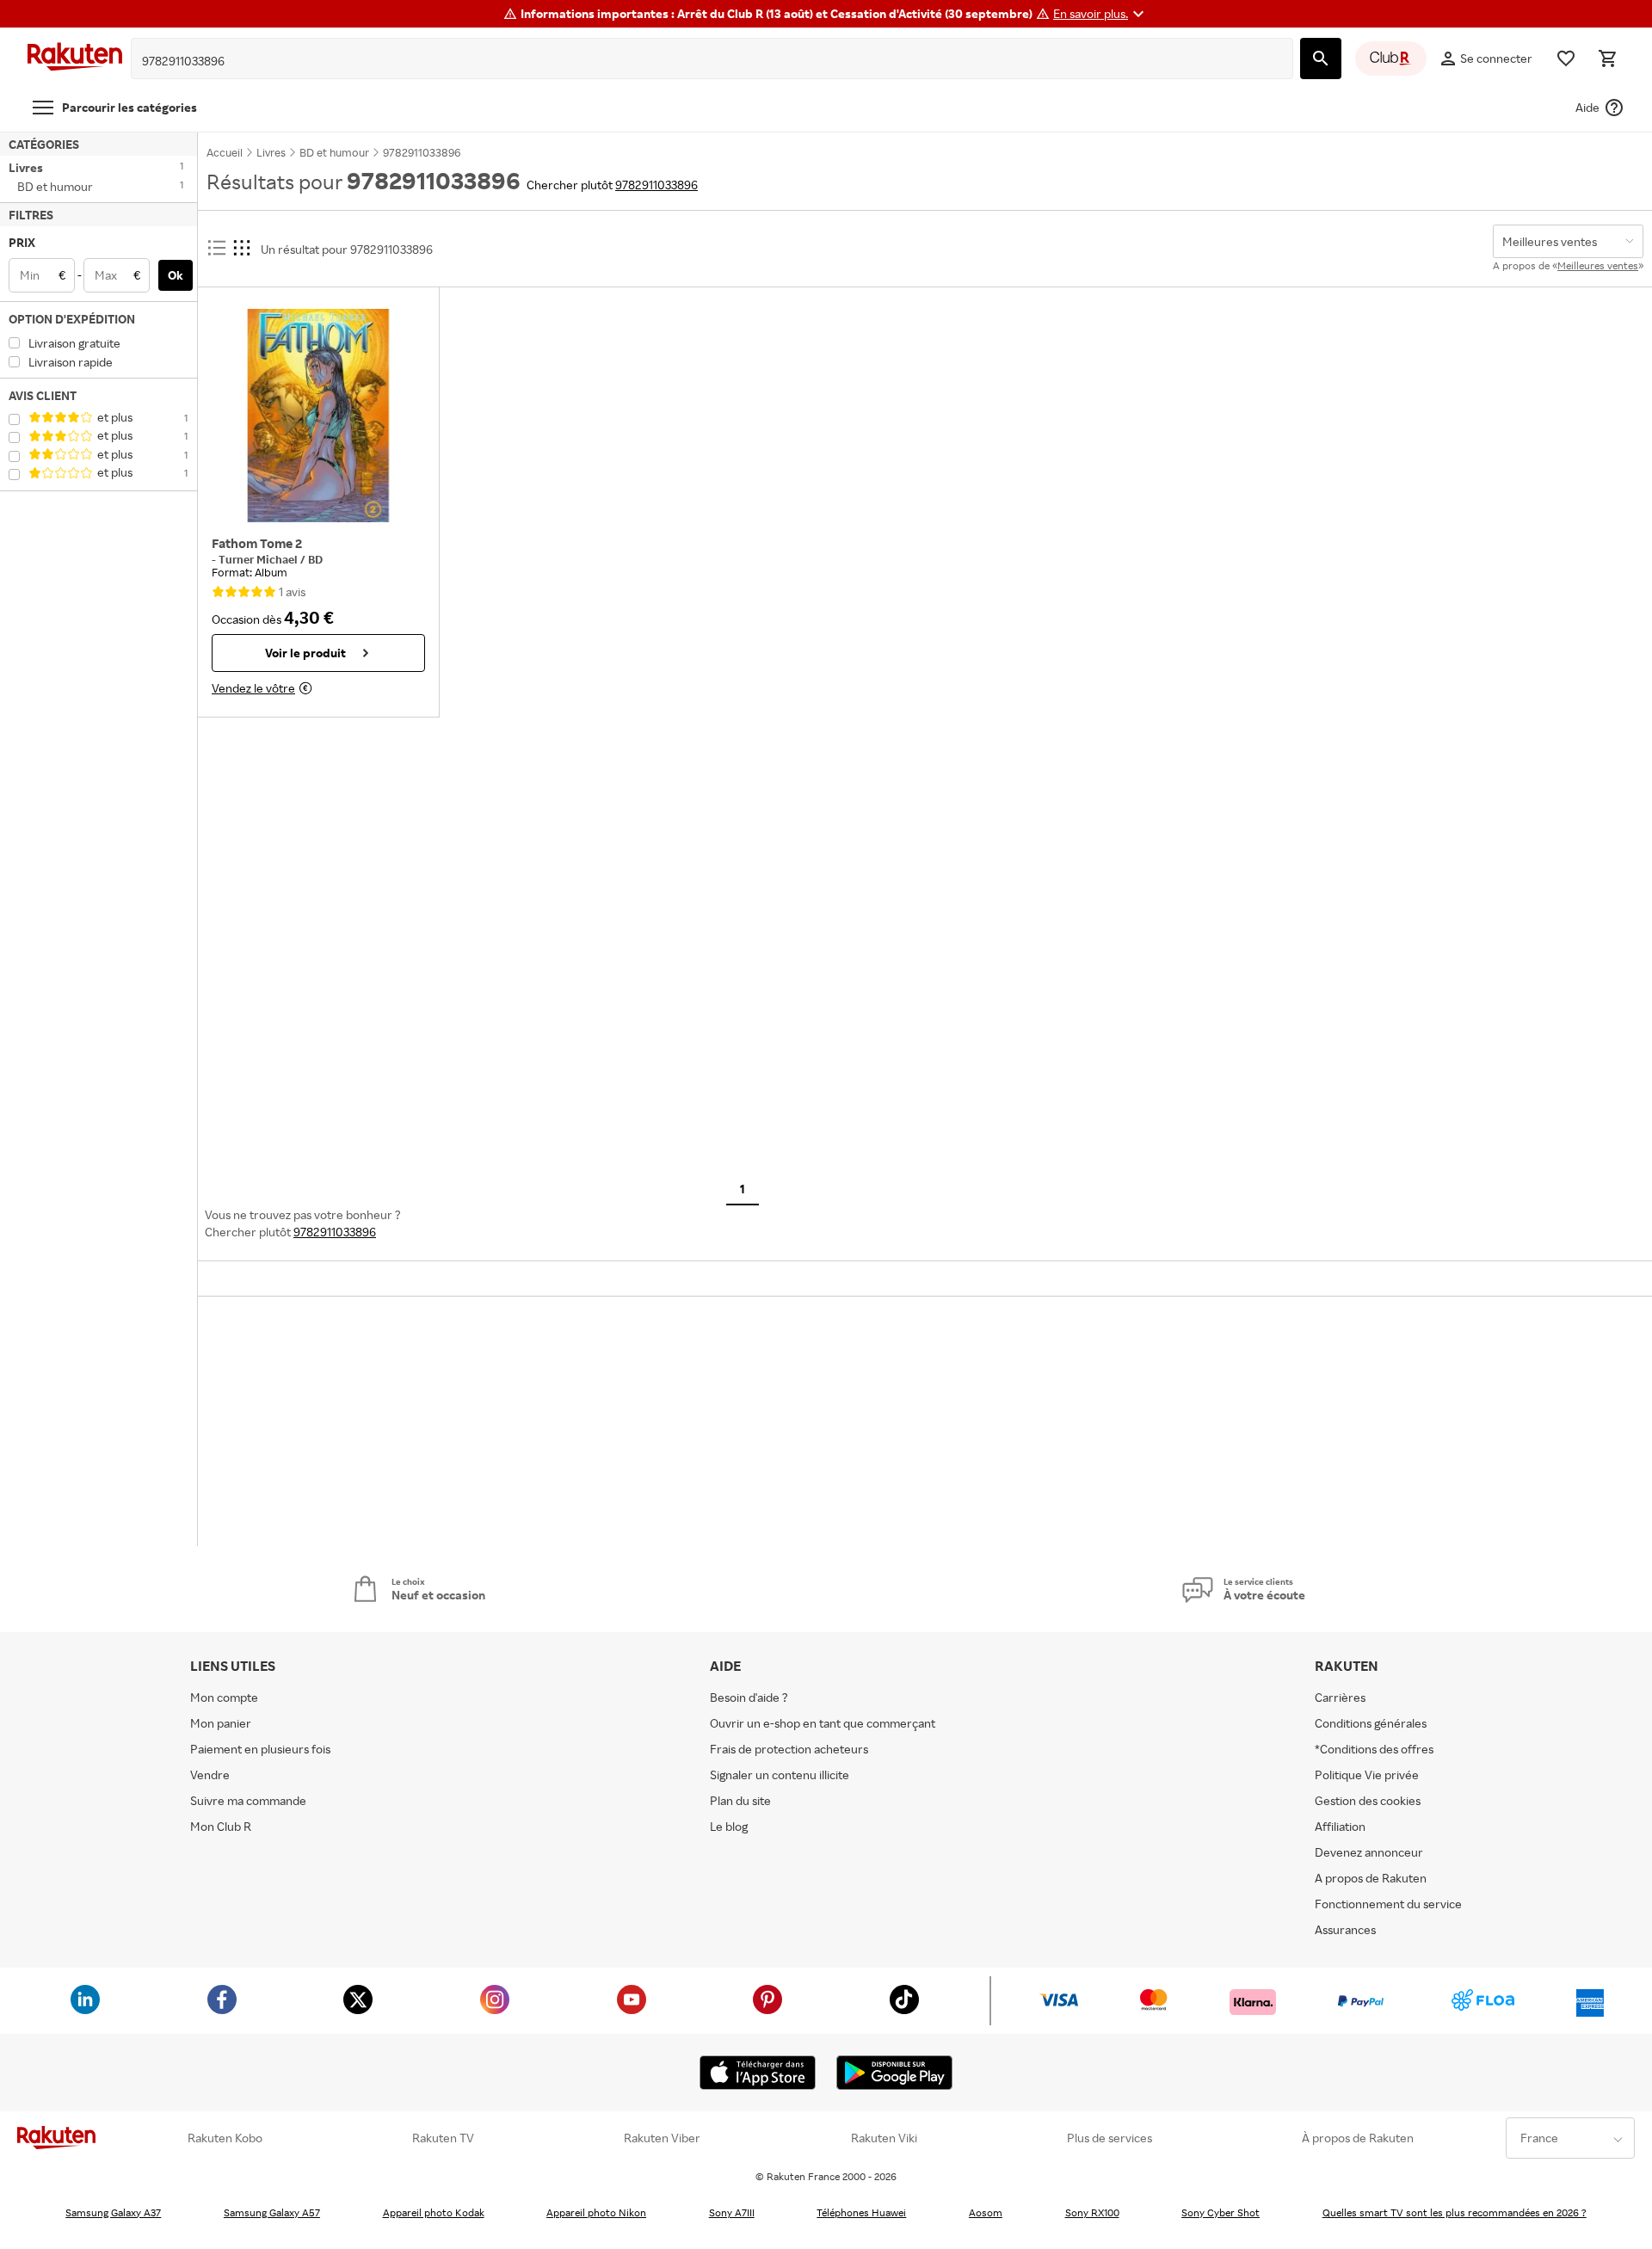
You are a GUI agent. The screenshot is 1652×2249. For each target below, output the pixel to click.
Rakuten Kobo (225, 2138)
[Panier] (1607, 59)
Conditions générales (1371, 1723)
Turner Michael (259, 559)
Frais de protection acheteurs (789, 1749)
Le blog (729, 1826)
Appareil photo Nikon (596, 2212)
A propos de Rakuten (1371, 1878)
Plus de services (1110, 2138)
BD (315, 559)
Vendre (210, 1775)
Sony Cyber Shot (1221, 2212)
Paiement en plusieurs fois (260, 1749)
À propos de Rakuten (1358, 2138)
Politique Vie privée (1367, 1775)
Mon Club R (221, 1826)
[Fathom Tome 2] (318, 416)
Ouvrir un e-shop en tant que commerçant (823, 1723)
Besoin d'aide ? (749, 1697)
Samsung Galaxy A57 (272, 2212)
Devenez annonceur (1369, 1852)
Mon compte (224, 1697)
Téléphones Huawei (861, 2212)
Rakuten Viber (662, 2138)
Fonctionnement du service (1388, 1904)
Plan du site (740, 1800)
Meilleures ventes (1598, 265)
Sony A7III (732, 2212)
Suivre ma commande (248, 1800)
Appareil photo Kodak (434, 2212)
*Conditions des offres (1374, 1749)
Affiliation (1340, 1826)
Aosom (986, 2212)
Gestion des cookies (1368, 1800)
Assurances (1345, 1929)
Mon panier (221, 1723)
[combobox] (699, 61)
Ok (176, 275)
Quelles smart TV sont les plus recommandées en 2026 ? (1455, 2212)
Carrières (1340, 1697)
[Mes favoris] (1566, 59)
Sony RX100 (1092, 2212)
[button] (1101, 14)
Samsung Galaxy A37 (113, 2212)
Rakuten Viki (884, 2138)
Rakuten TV (443, 2138)
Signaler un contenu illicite (780, 1775)
